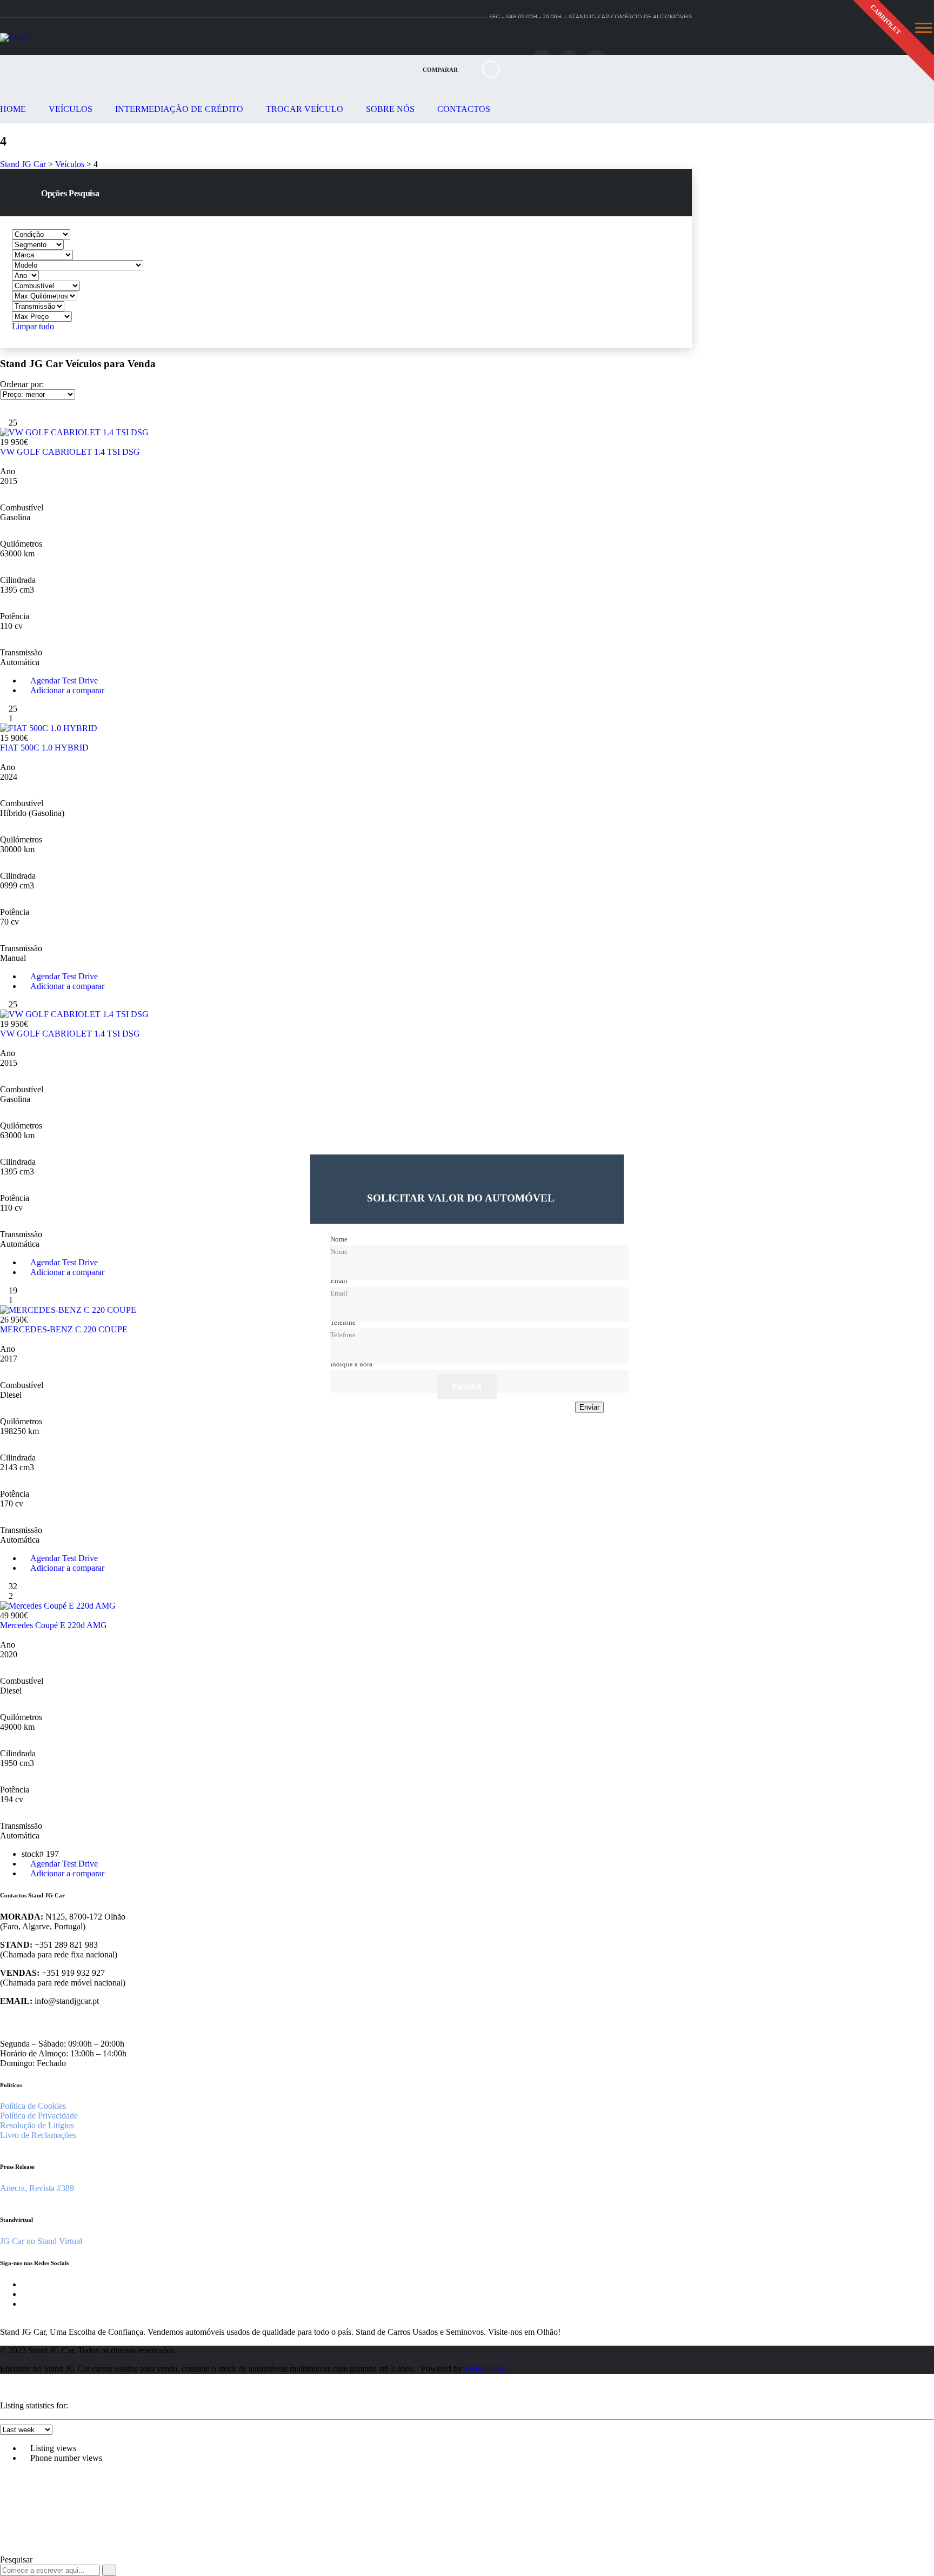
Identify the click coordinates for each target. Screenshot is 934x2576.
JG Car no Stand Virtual (41, 2241)
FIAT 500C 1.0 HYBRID (44, 748)
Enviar (467, 1387)
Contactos (464, 109)
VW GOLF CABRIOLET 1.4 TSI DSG (70, 452)
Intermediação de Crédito (179, 109)
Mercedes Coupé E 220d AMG (54, 1625)
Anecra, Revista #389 (37, 2188)
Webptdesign (486, 2369)
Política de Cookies (33, 2106)
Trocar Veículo (305, 109)
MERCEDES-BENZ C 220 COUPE (64, 1329)
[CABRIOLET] (346, 433)
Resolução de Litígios (37, 2125)
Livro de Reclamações (38, 2135)
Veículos (71, 109)
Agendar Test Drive (63, 680)
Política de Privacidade (39, 2116)
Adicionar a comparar (66, 690)
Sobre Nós (390, 109)
